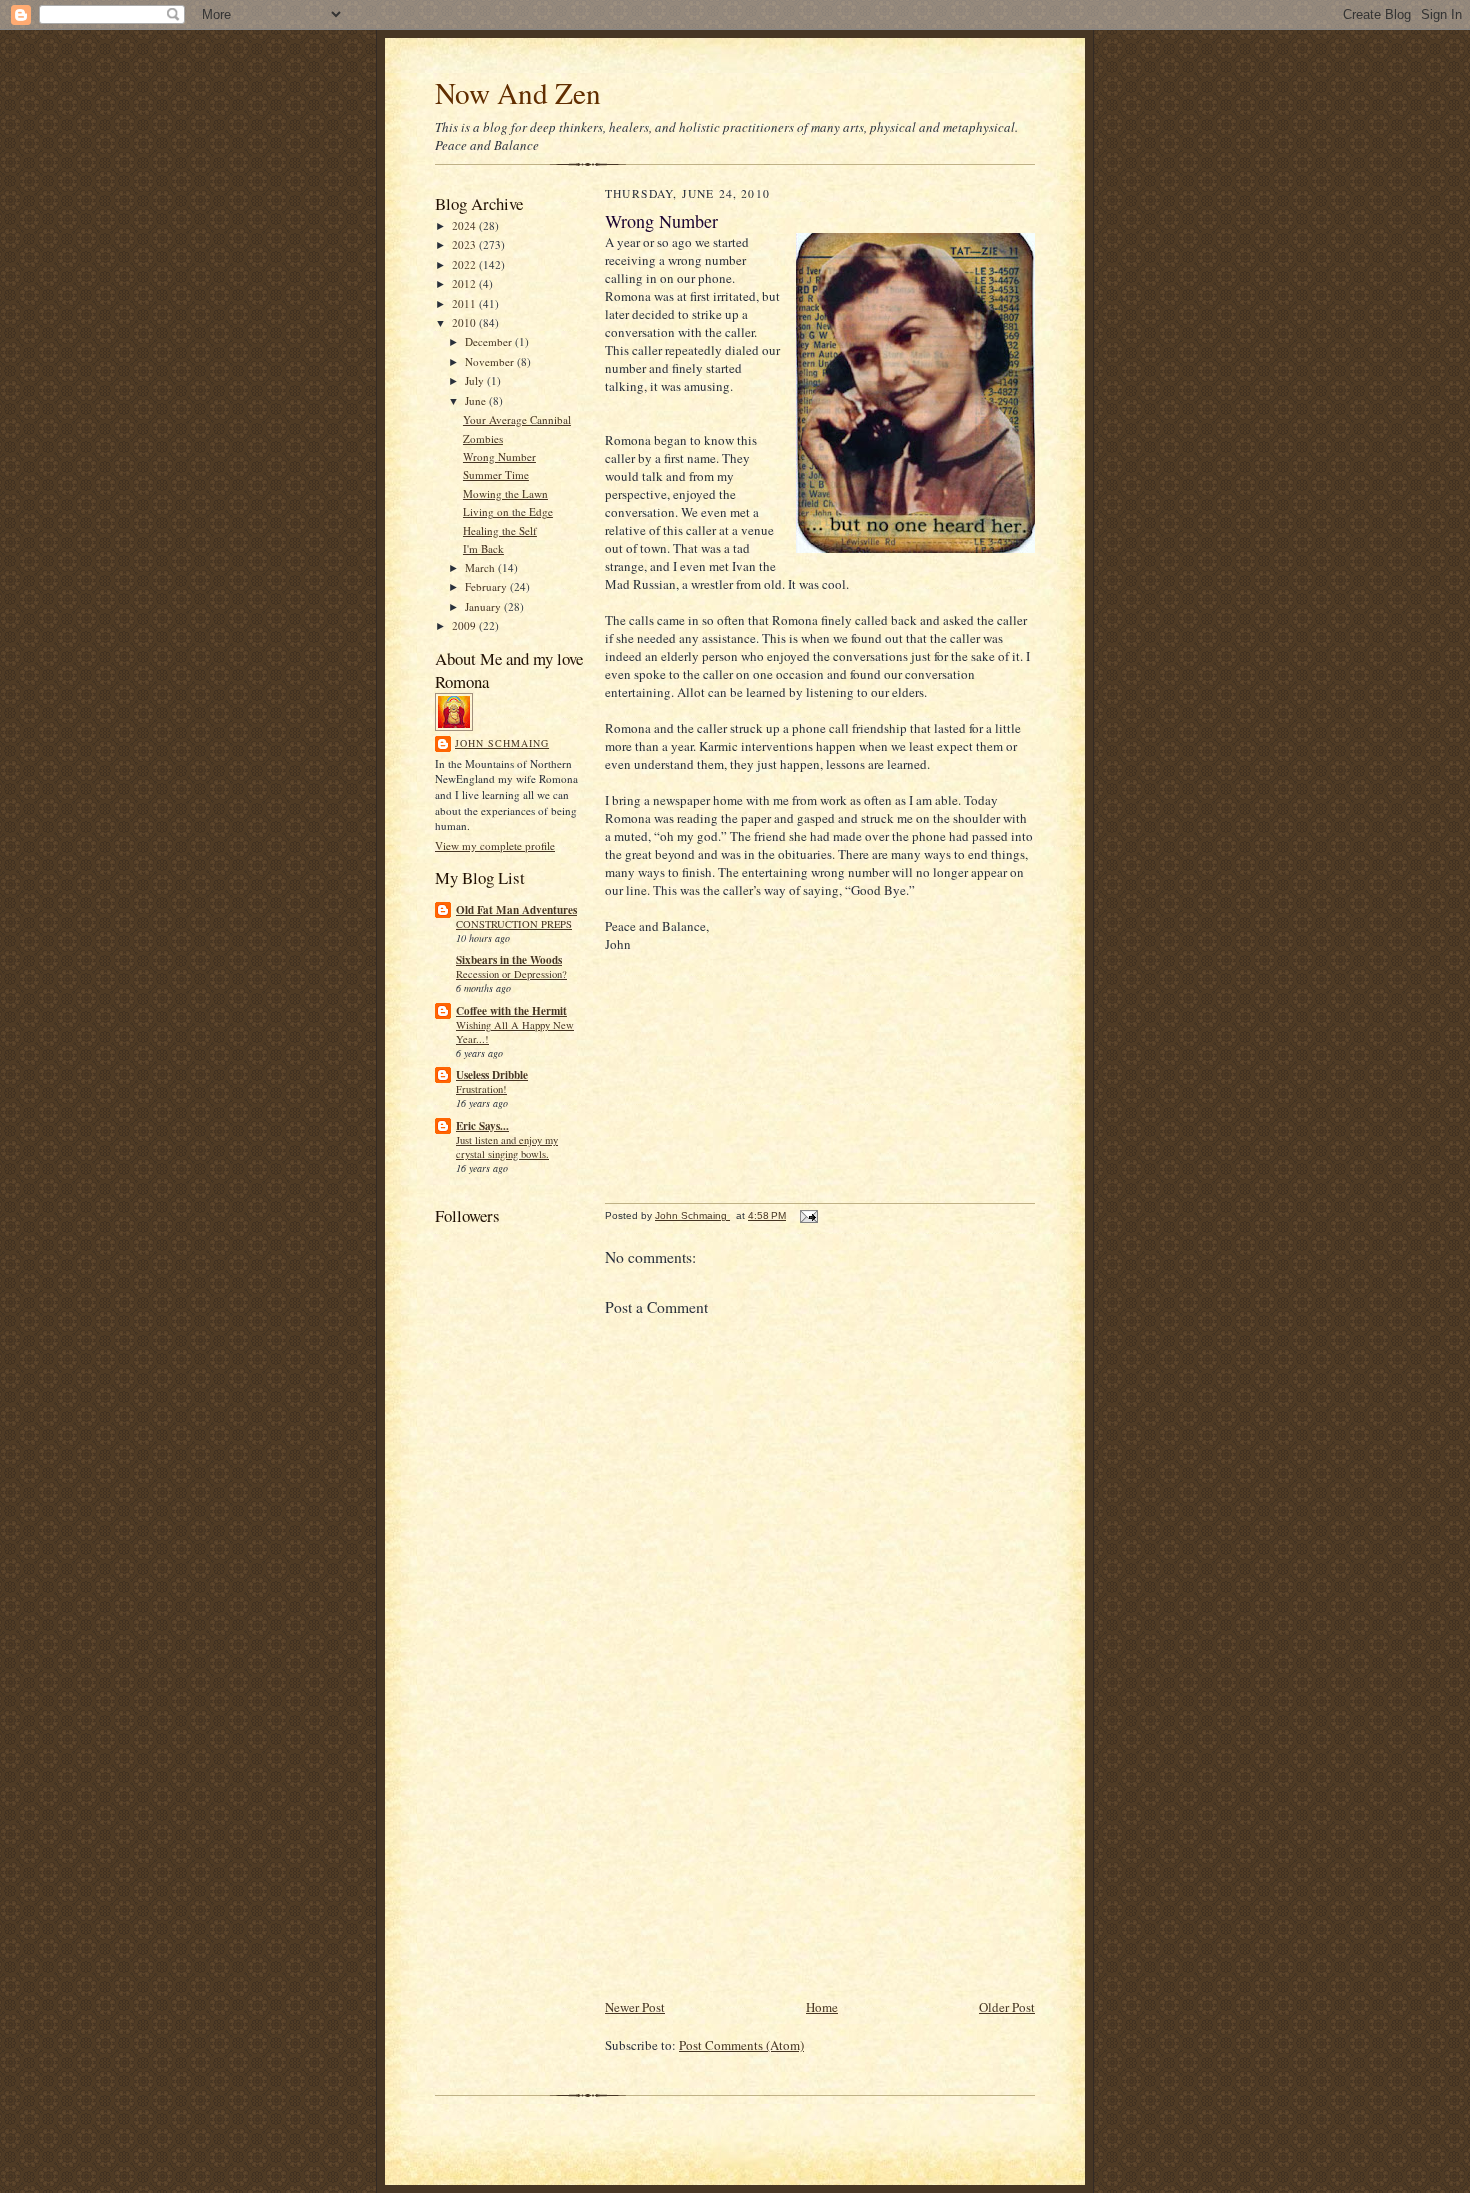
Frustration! (481, 1089)
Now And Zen (518, 92)
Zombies (483, 438)
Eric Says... (482, 1126)
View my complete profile (495, 845)
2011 (465, 303)
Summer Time (496, 474)
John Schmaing (502, 743)
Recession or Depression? (511, 974)
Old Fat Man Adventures (516, 910)
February (487, 586)
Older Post (1007, 2007)
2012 (465, 283)
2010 (465, 322)
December (490, 341)
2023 (465, 244)
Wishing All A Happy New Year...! (515, 1032)
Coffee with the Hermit (511, 1011)
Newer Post (635, 2007)
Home (822, 2007)
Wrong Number (499, 456)
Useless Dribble (492, 1075)
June (477, 400)
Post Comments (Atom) (741, 2045)
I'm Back (483, 548)
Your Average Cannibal (517, 419)
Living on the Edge (508, 511)
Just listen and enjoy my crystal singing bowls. (507, 1147)
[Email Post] (808, 1215)
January (484, 606)
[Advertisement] (755, 1856)
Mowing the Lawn (505, 493)
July (476, 380)
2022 (465, 264)
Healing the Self (500, 530)
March (481, 567)
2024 (465, 225)
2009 (465, 625)
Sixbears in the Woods (509, 960)
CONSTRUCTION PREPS (514, 924)
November (491, 361)
